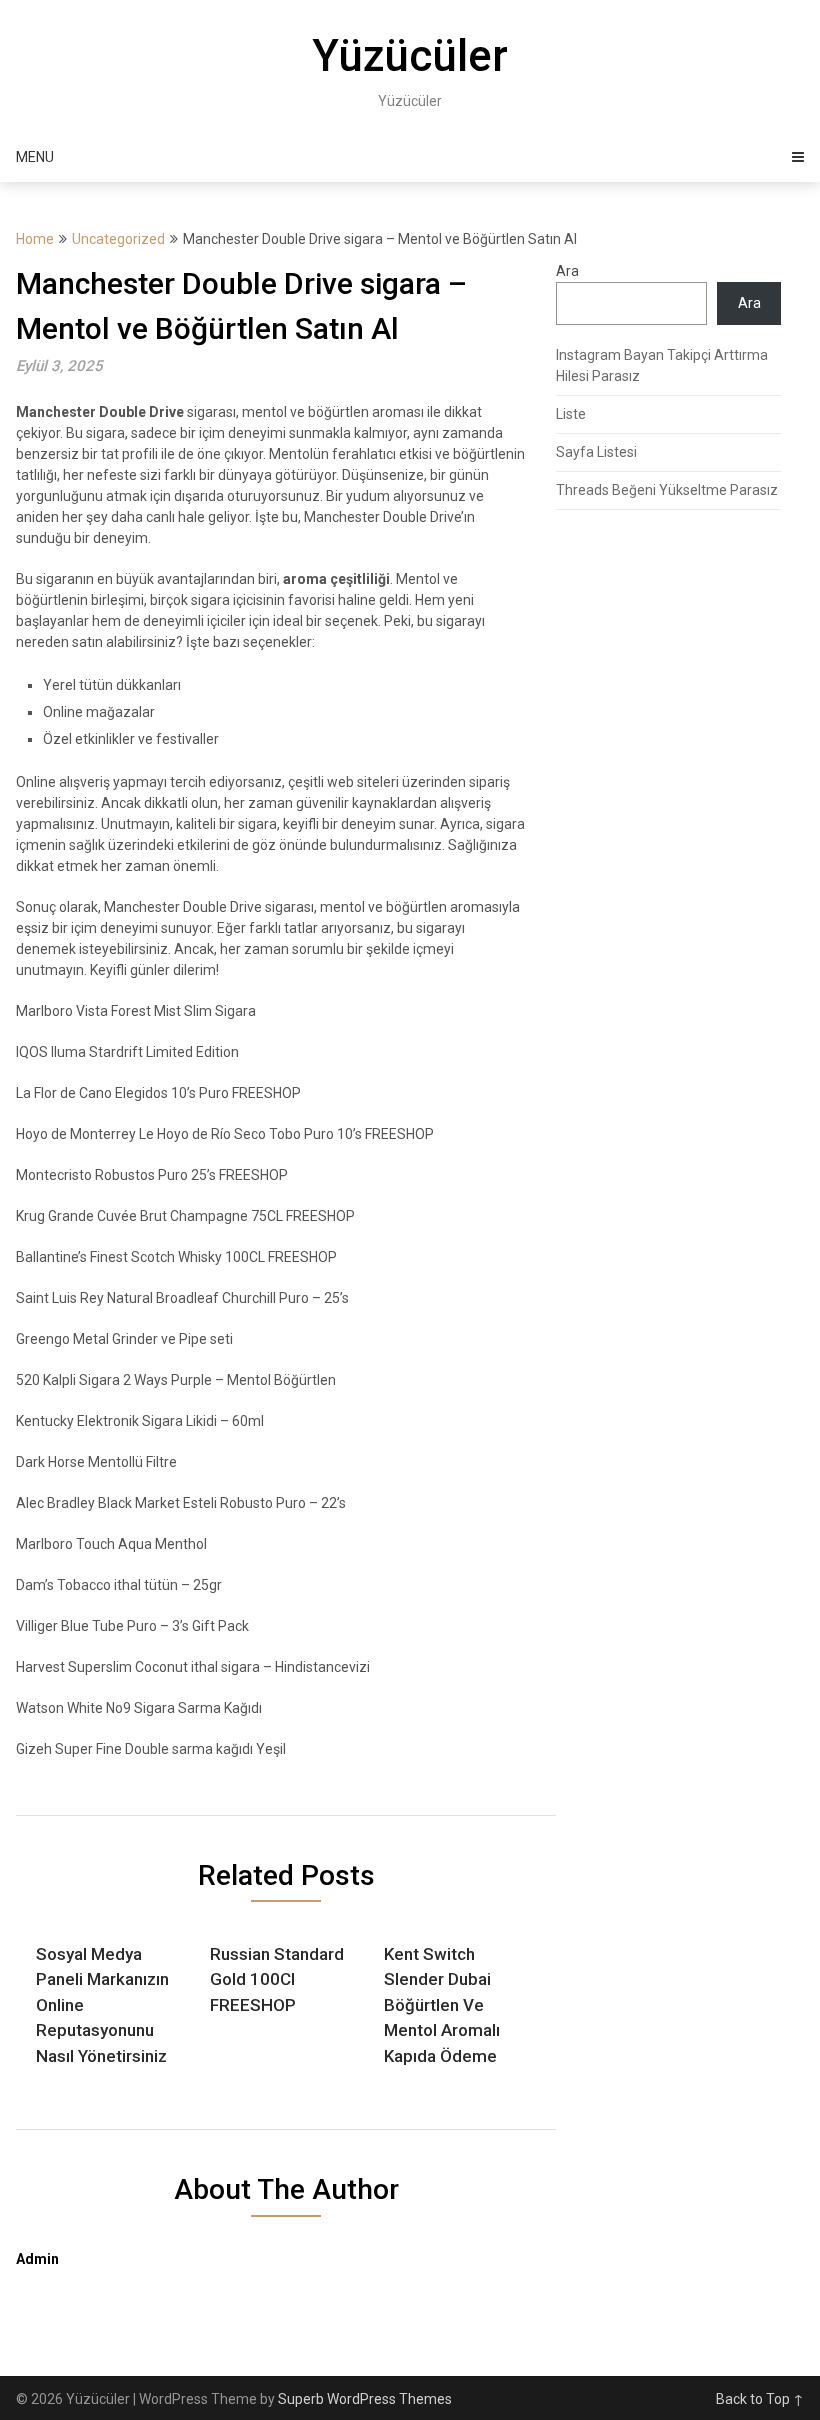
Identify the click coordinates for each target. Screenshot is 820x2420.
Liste (571, 414)
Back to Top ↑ (760, 2399)
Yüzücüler (410, 56)
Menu (35, 157)
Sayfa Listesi (596, 452)
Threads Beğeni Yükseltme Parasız (667, 490)
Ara (567, 271)
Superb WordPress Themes (365, 2399)
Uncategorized (118, 239)
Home (35, 239)
